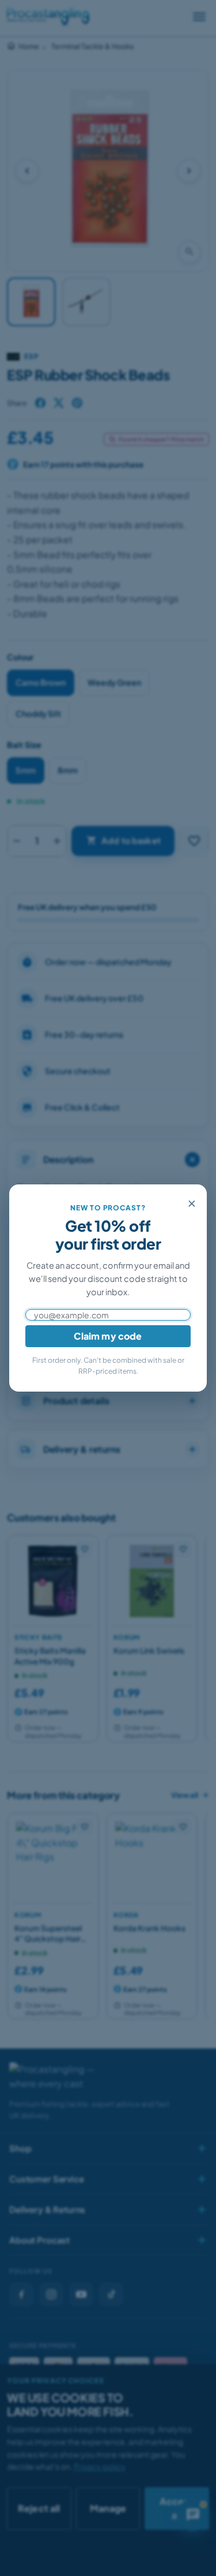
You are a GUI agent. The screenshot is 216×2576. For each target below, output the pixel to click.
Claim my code (108, 1336)
